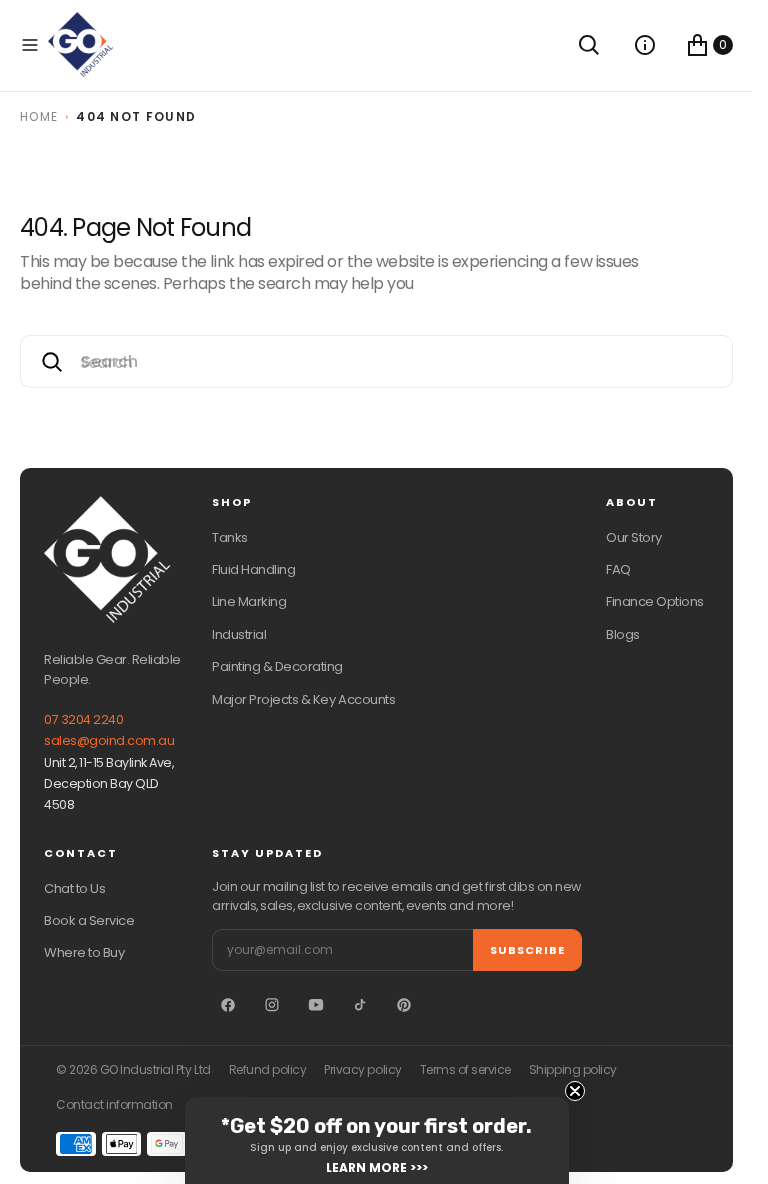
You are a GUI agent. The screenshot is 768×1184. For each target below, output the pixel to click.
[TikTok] (360, 1005)
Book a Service (89, 920)
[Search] (589, 45)
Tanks (230, 537)
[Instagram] (272, 1005)
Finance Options (655, 601)
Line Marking (249, 601)
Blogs (623, 634)
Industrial (239, 634)
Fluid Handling (253, 569)
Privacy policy (362, 1070)
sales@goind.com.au (109, 740)
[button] (30, 45)
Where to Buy (84, 952)
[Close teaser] (575, 1091)
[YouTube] (316, 1005)
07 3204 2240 (83, 719)
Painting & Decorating (277, 666)
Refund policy (268, 1070)
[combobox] (376, 361)
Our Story (634, 537)
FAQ (618, 569)
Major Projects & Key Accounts (303, 699)
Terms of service (465, 1070)
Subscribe (527, 950)
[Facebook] (228, 1005)
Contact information (114, 1105)
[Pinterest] (404, 1005)
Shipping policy (573, 1070)
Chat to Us (74, 888)
